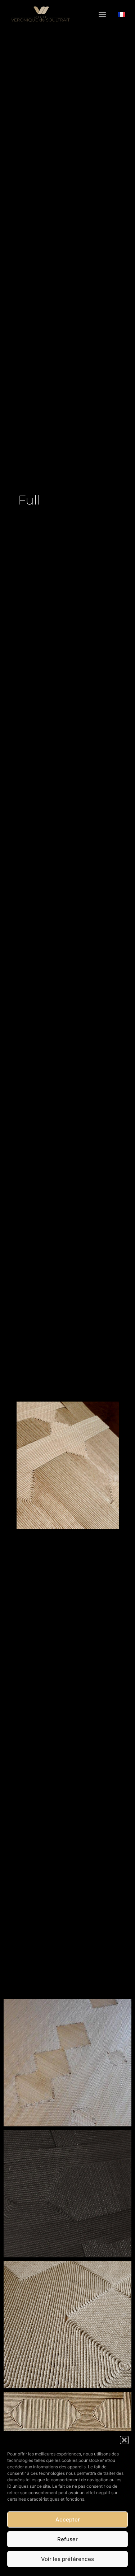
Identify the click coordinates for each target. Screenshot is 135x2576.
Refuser (67, 2539)
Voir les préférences (67, 2559)
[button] (124, 2440)
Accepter (68, 2519)
